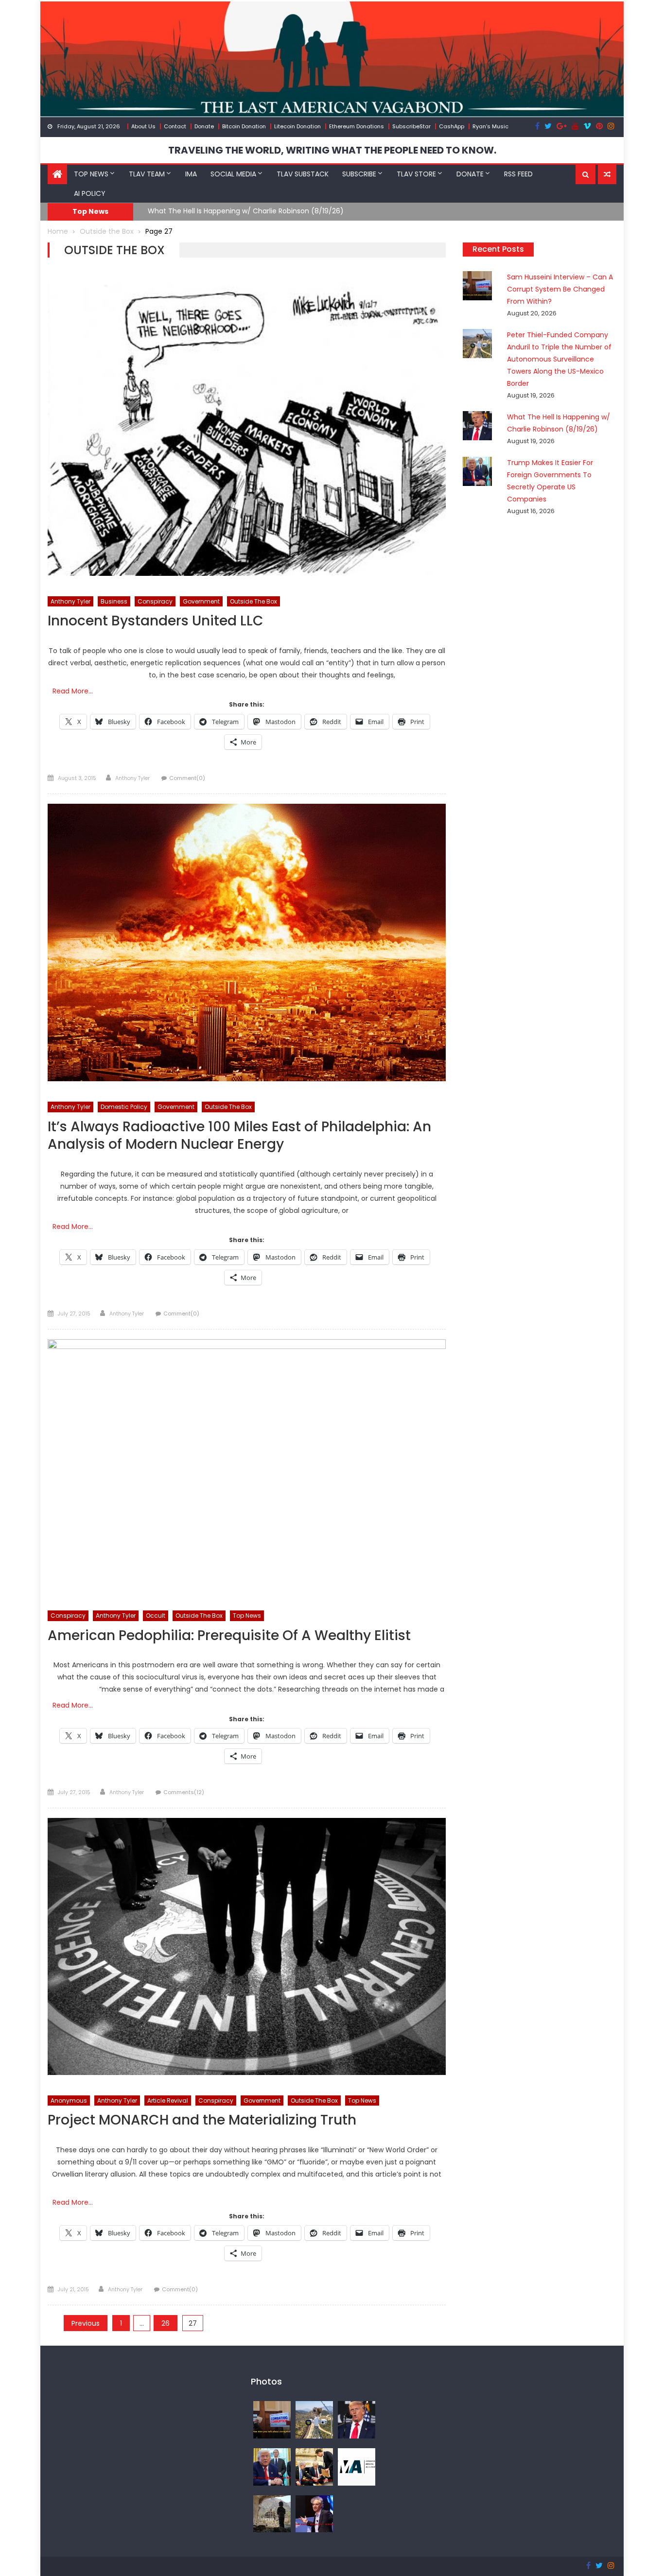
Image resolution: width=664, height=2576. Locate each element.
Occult (156, 1616)
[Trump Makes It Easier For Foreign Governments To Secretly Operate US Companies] (272, 2466)
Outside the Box (253, 601)
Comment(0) (187, 778)
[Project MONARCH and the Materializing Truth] (247, 1946)
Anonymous (69, 2101)
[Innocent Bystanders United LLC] (247, 429)
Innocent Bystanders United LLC (156, 621)
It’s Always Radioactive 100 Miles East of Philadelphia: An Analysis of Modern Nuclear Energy (239, 1136)
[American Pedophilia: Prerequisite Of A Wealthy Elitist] (247, 1465)
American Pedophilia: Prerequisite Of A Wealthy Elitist (229, 1636)
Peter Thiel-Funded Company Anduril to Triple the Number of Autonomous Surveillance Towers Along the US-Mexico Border (559, 359)
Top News (91, 174)
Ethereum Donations (357, 126)
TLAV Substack (303, 174)
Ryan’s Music (490, 126)
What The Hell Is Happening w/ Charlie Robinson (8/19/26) (246, 211)
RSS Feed (518, 174)
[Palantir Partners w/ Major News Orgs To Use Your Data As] (314, 2513)
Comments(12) (184, 1792)
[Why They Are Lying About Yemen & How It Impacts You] (272, 2513)
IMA (191, 174)
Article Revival (168, 2101)
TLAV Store (416, 174)
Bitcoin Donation (244, 126)
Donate (204, 126)
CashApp (452, 126)
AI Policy (90, 193)
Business (114, 601)
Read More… (73, 691)
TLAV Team (147, 174)
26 (166, 2323)
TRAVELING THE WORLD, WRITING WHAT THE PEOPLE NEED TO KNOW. (332, 150)
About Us (143, 126)
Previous (86, 2323)
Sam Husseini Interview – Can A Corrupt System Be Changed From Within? (560, 289)
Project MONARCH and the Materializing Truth (202, 2120)
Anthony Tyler (70, 601)
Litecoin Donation (297, 126)
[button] (585, 174)
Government (201, 601)
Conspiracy (155, 601)
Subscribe (359, 174)
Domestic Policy (124, 1107)
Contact (175, 126)
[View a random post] (607, 174)
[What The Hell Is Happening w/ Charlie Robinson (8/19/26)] (357, 2419)
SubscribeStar (411, 126)
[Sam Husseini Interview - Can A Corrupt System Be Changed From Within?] (272, 2419)
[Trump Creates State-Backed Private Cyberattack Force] (314, 2466)
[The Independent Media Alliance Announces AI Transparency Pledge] (357, 2466)
